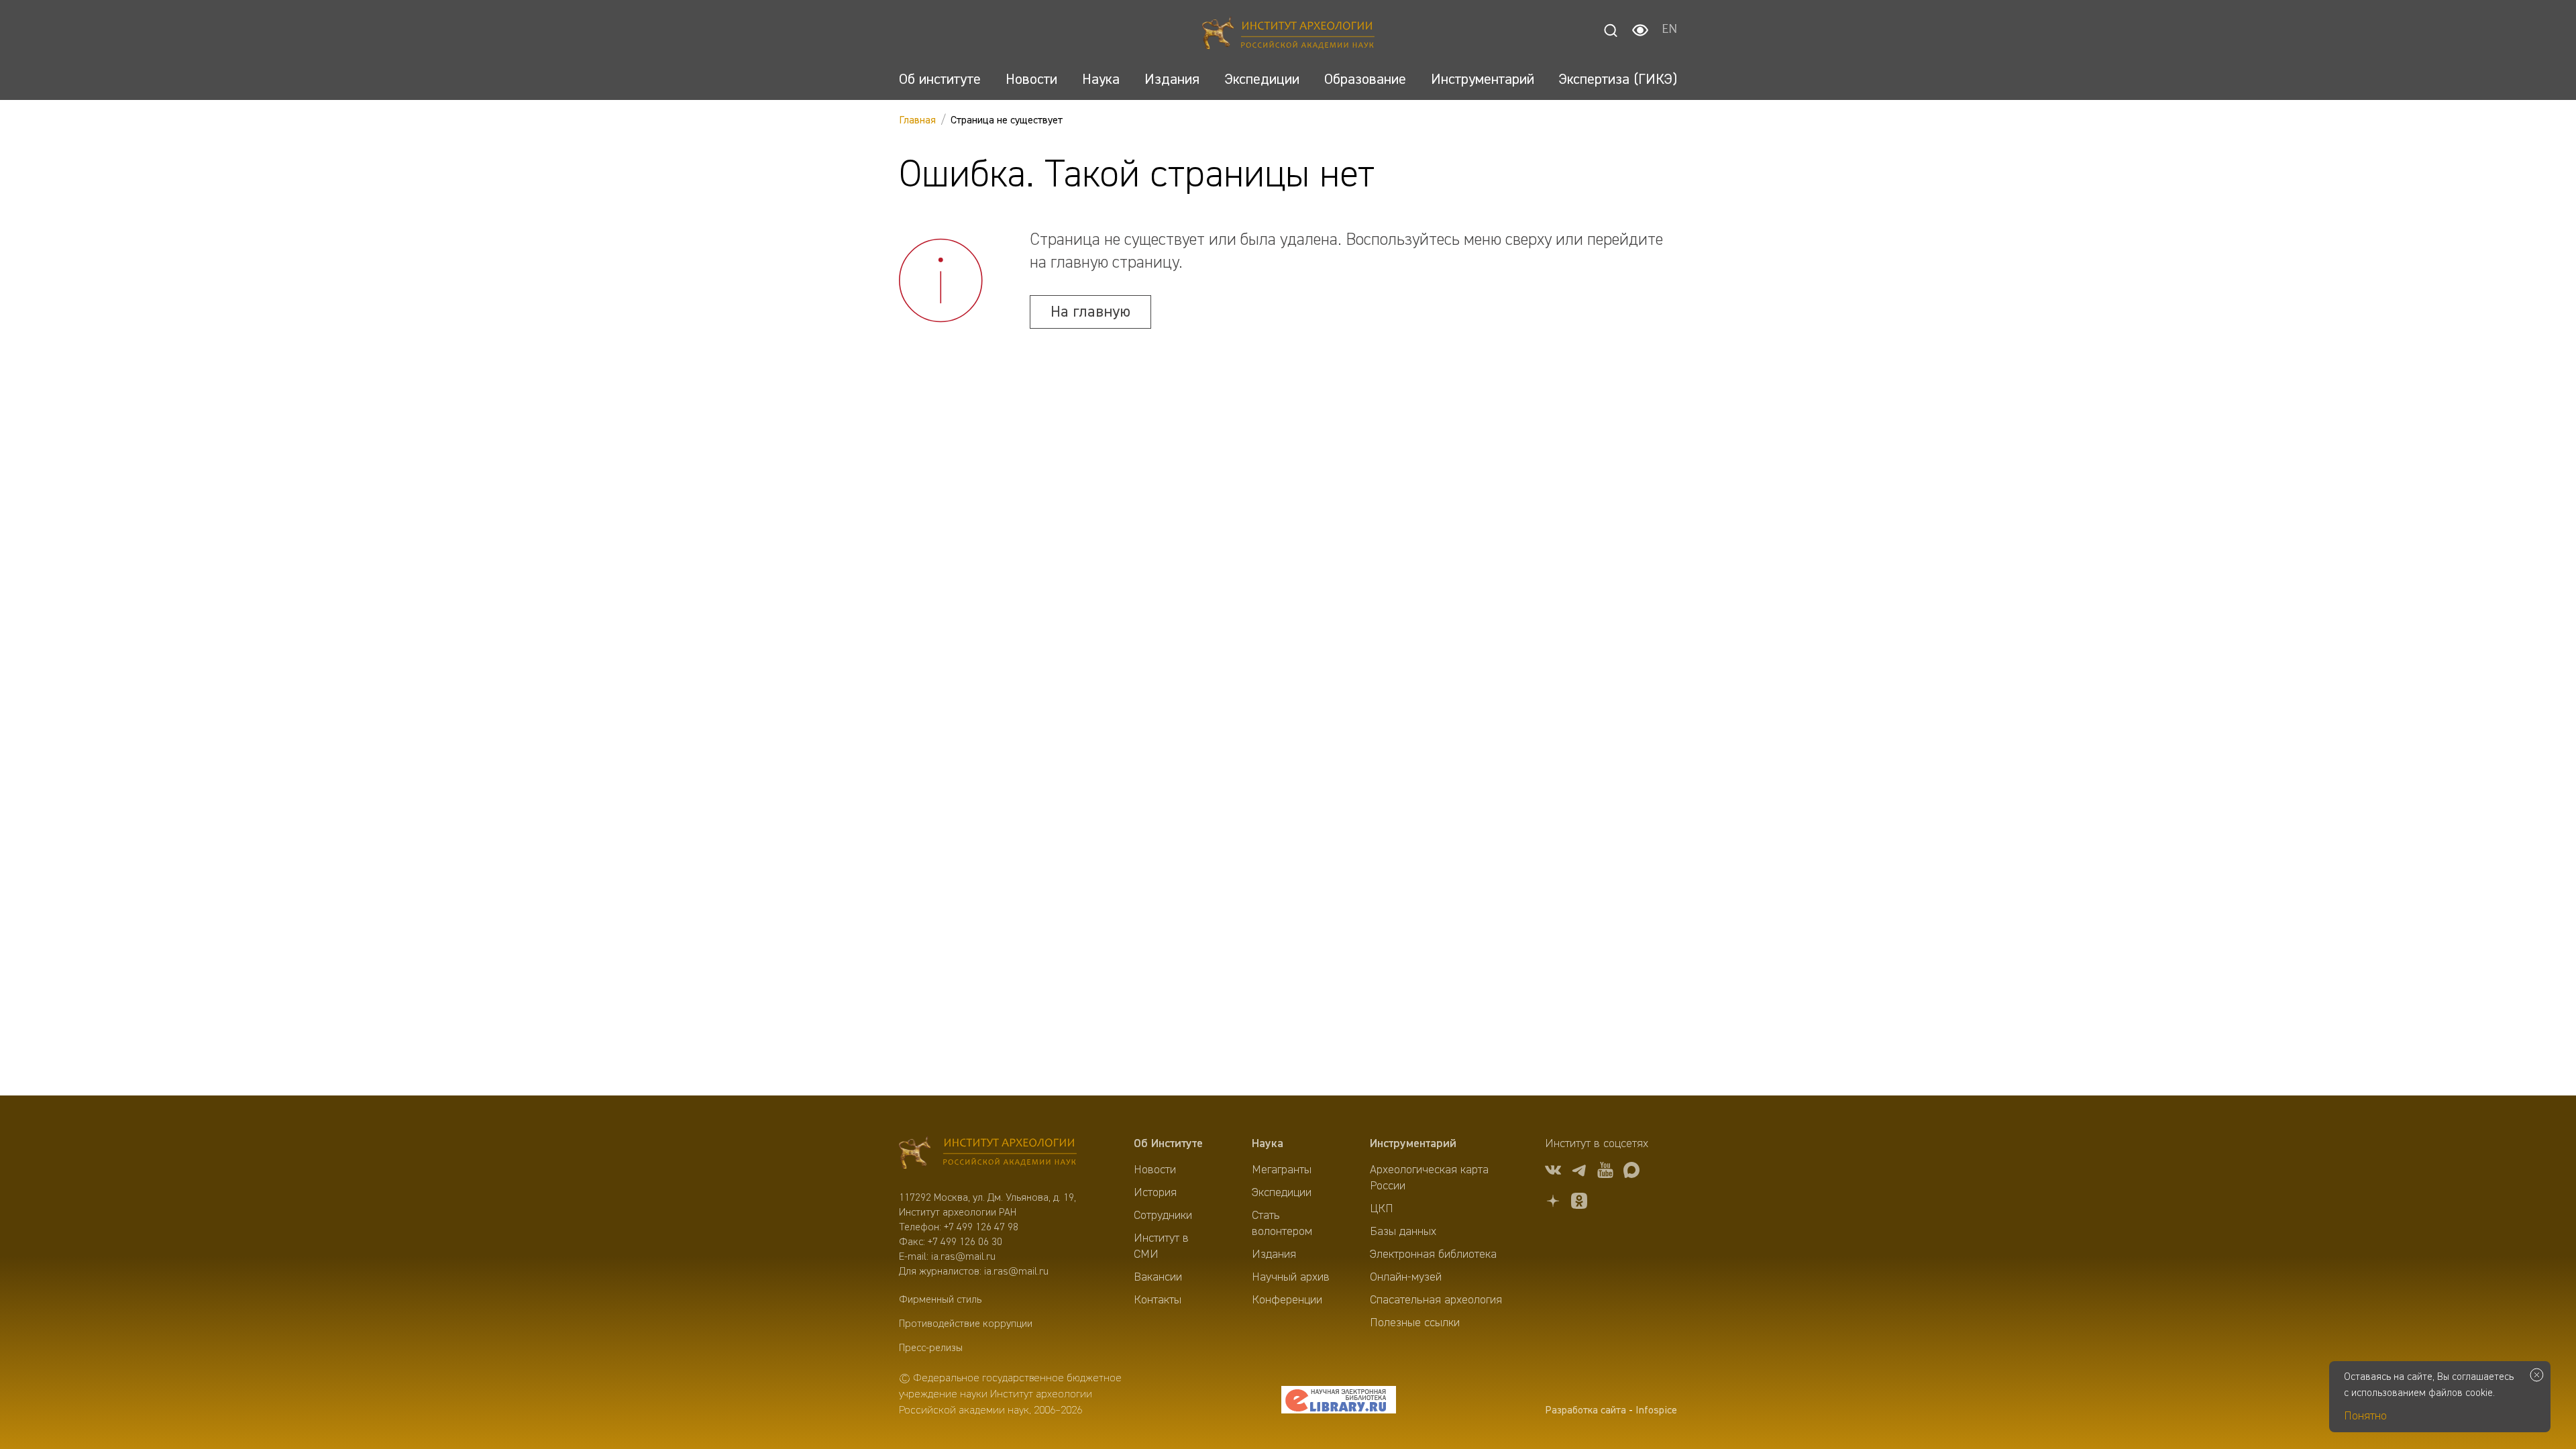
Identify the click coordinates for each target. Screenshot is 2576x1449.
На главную (1090, 312)
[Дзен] (1553, 1203)
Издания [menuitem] (1274, 1254)
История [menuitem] (1155, 1193)
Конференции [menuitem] (1287, 1300)
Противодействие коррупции (966, 1324)
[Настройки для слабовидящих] (1640, 30)
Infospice (1656, 1411)
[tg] (1579, 1172)
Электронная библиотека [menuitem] (1433, 1254)
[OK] (1579, 1203)
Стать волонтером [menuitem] (1282, 1224)
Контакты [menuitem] (1158, 1300)
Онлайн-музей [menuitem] (1406, 1277)
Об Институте (1168, 1144)
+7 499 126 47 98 (981, 1228)
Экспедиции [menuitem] (1282, 1193)
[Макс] (1631, 1172)
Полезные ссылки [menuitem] (1415, 1323)
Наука (1268, 1144)
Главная (917, 121)
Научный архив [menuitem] (1291, 1277)
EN (1669, 30)
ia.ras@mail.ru (963, 1257)
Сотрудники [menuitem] (1163, 1216)
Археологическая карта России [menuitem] (1429, 1178)
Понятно (2365, 1416)
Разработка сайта (1586, 1411)
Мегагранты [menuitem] (1282, 1170)
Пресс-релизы (931, 1348)
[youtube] (1605, 1172)
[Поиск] (1611, 30)
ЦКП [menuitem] (1382, 1209)
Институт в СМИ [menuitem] (1161, 1246)
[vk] (1553, 1172)
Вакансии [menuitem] (1158, 1277)
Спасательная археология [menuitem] (1436, 1300)
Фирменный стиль (940, 1300)
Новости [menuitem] (1155, 1170)
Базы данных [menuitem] (1403, 1232)
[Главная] (1288, 35)
